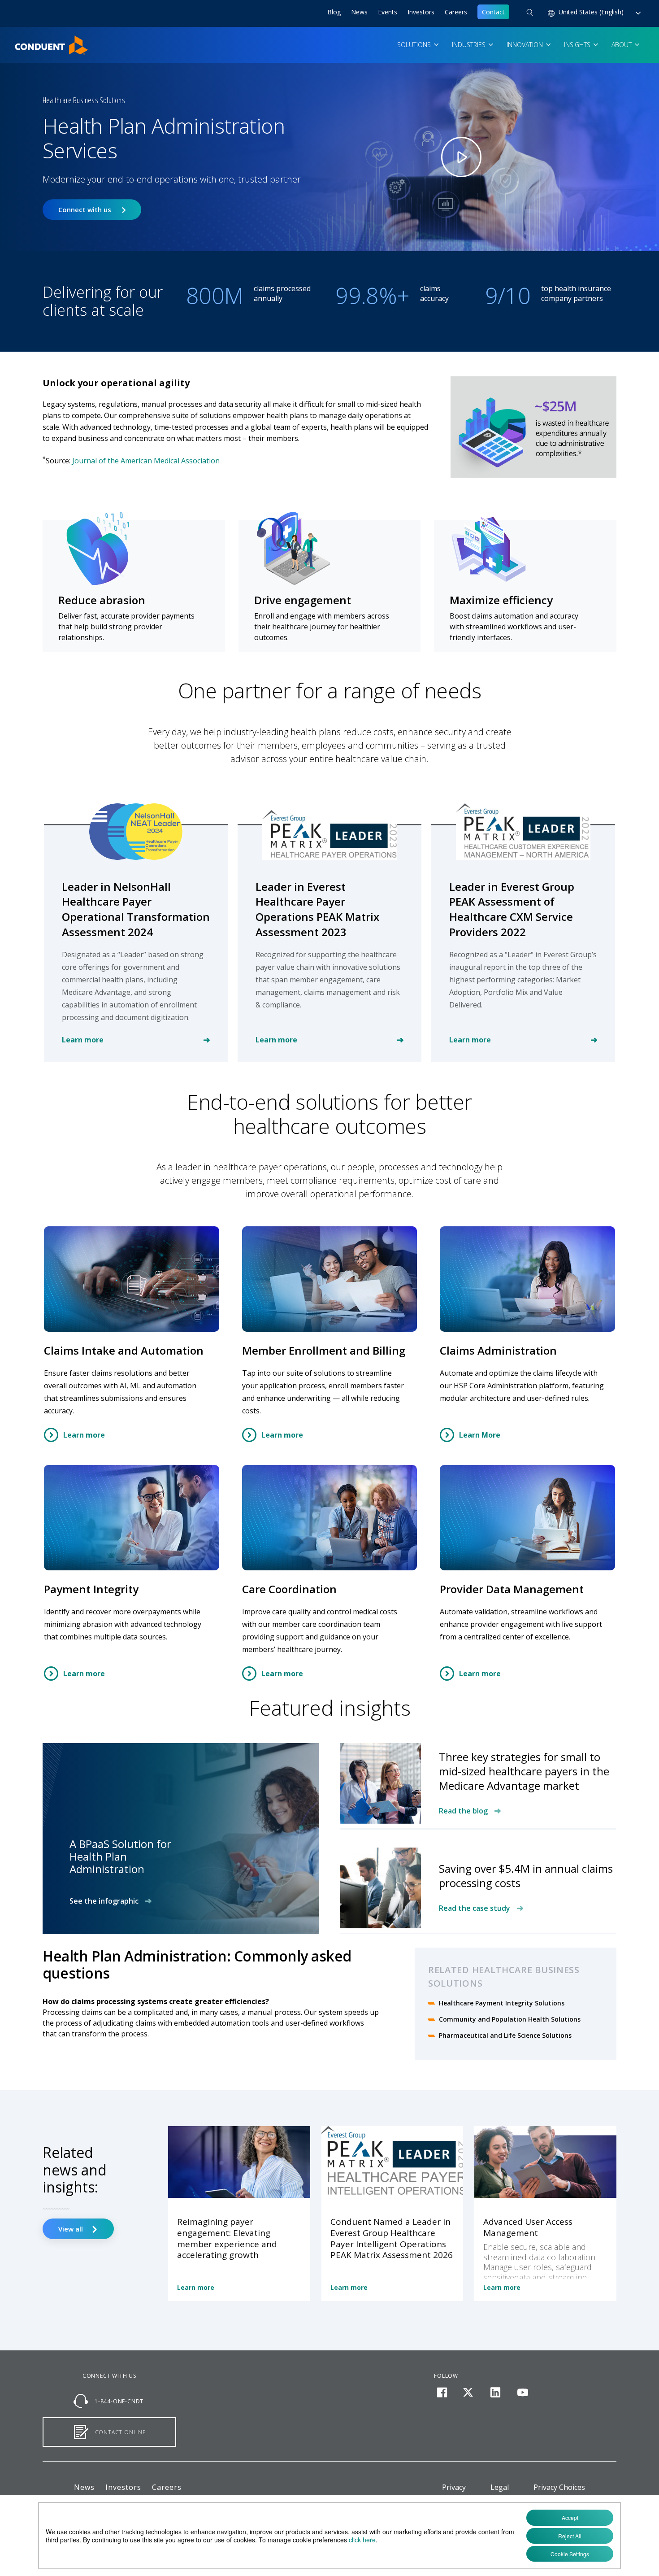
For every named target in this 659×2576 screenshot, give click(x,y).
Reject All (570, 2536)
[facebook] (442, 2393)
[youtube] (522, 2393)
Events (388, 12)
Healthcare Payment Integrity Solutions (502, 2003)
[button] (530, 13)
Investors (421, 12)
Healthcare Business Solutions (84, 100)
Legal (500, 2487)
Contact (493, 12)
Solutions (415, 45)
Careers (456, 12)
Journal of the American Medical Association (146, 461)
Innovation (526, 45)
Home (24, 41)
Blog (334, 12)
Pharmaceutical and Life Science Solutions (505, 2035)
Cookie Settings (570, 2554)
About (622, 45)
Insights (578, 45)
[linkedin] (496, 2393)
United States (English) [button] (592, 12)
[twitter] (468, 2393)
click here (362, 2540)
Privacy (454, 2487)
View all (72, 2229)
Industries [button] (470, 45)
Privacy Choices (559, 2487)
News (359, 12)
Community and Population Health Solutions (510, 2019)
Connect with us (85, 210)
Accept (570, 2517)
